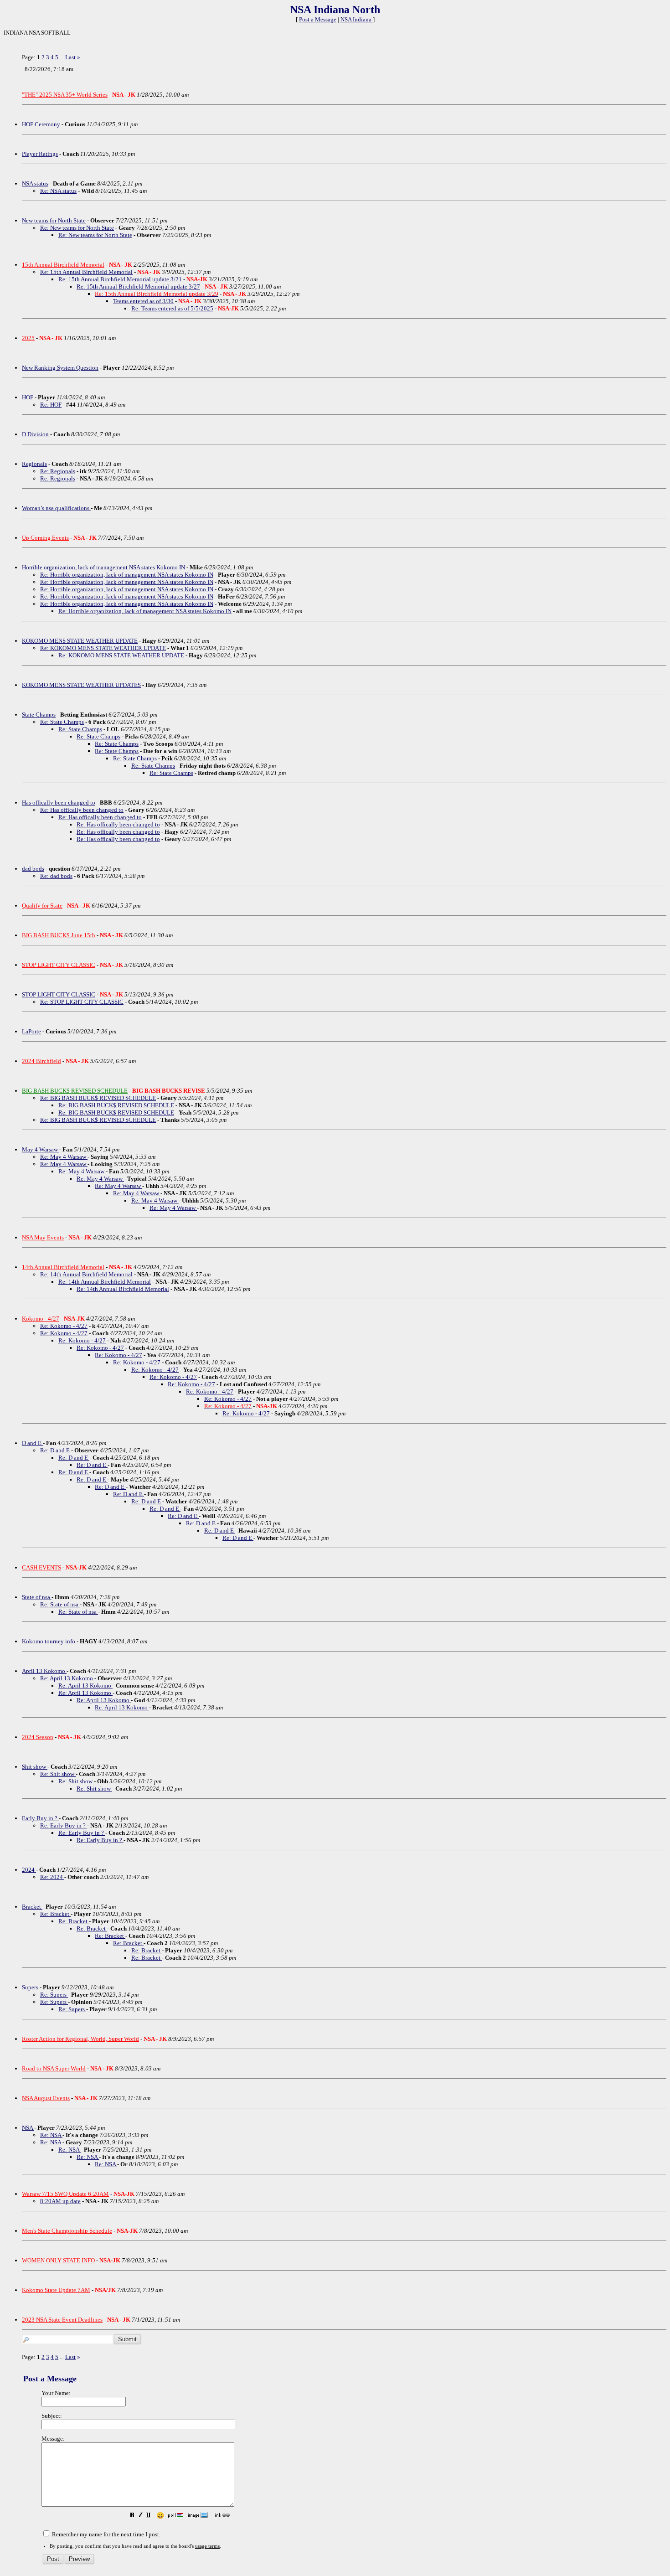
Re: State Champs (62, 722)
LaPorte (31, 1031)
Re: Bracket (55, 1914)
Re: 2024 (52, 1877)
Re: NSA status (58, 191)
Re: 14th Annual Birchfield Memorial (86, 1274)
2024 (29, 1870)
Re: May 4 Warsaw (64, 1157)
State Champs (39, 715)
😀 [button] (160, 2516)
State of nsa (37, 1597)
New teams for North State (54, 220)
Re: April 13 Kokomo (67, 1678)
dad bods (33, 869)
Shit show (35, 1767)
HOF (28, 397)
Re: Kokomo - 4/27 (64, 1326)
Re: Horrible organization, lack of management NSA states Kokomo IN (127, 575)
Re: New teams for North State (77, 228)
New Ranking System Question (60, 368)
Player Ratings (40, 154)
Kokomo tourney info (49, 1641)
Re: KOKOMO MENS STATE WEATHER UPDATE (103, 648)
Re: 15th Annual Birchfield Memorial (86, 272)
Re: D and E (56, 1450)
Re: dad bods (56, 876)
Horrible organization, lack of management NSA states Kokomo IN (103, 567)
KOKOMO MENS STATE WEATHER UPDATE (80, 641)
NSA (28, 2128)
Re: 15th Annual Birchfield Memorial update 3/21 (120, 279)
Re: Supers (54, 1995)
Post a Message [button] (318, 19)
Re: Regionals (58, 471)
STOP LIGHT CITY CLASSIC (59, 994)
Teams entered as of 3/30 (143, 301)
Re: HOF (51, 405)
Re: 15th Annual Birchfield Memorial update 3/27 (138, 287)
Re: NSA (51, 2135)
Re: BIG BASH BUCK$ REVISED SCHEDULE (98, 1098)
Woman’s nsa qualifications (56, 508)
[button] (132, 2516)
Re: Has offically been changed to (82, 810)
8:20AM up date (60, 2201)
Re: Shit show (58, 1774)
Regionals (34, 464)
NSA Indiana (357, 19)
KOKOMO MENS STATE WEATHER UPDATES (81, 685)
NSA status (35, 183)
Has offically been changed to (59, 803)
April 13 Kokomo (44, 1671)
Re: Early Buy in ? (64, 1825)
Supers (31, 1987)
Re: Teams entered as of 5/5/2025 (172, 308)
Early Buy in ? (40, 1818)
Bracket (32, 1907)
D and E (32, 1443)
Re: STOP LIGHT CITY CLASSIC (82, 1002)
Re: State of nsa (60, 1604)
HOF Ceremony (41, 124)
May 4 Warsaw (41, 1149)
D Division (36, 434)
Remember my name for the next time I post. (106, 2534)
